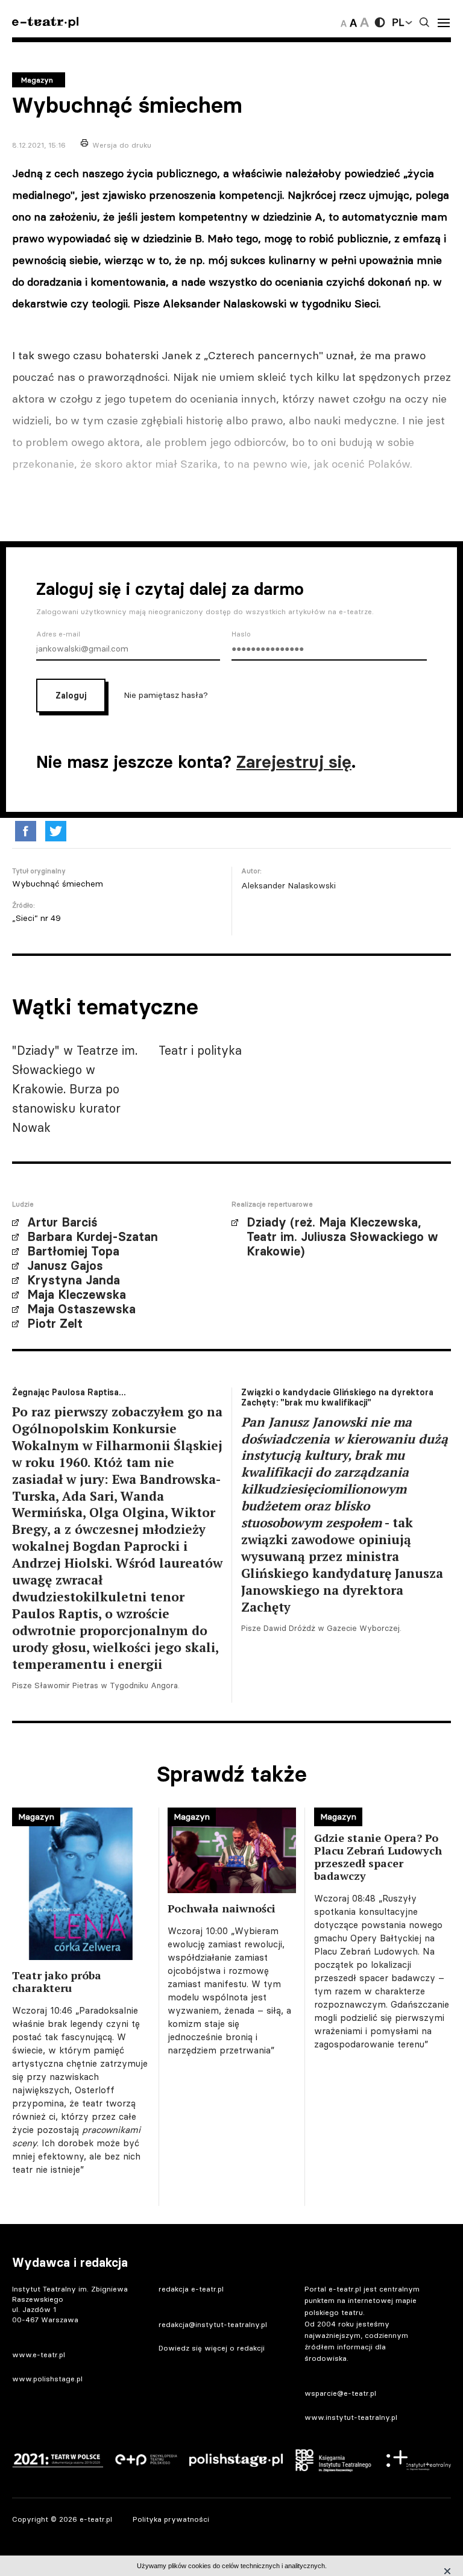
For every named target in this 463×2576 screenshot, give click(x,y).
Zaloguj (71, 696)
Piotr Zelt (55, 1324)
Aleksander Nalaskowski (288, 885)
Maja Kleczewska (77, 1295)
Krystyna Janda (74, 1280)
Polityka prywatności (171, 2519)
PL (398, 22)
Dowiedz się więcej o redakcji (212, 2348)
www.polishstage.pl (47, 2379)
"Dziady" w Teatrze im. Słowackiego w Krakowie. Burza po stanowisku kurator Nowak (75, 1089)
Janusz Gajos (65, 1266)
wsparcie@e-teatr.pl (340, 2393)
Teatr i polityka (200, 1050)
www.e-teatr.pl (39, 2355)
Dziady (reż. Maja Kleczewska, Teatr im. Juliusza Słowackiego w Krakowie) (342, 1237)
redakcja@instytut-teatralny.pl (213, 2324)
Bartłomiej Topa (73, 1251)
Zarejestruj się (294, 762)
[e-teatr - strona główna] (45, 23)
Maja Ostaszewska (81, 1309)
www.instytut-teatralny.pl (351, 2417)
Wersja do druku (122, 145)
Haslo (241, 634)
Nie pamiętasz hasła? (166, 695)
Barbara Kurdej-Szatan (93, 1237)
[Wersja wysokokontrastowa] (380, 22)
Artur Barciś (62, 1222)
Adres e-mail (58, 634)
